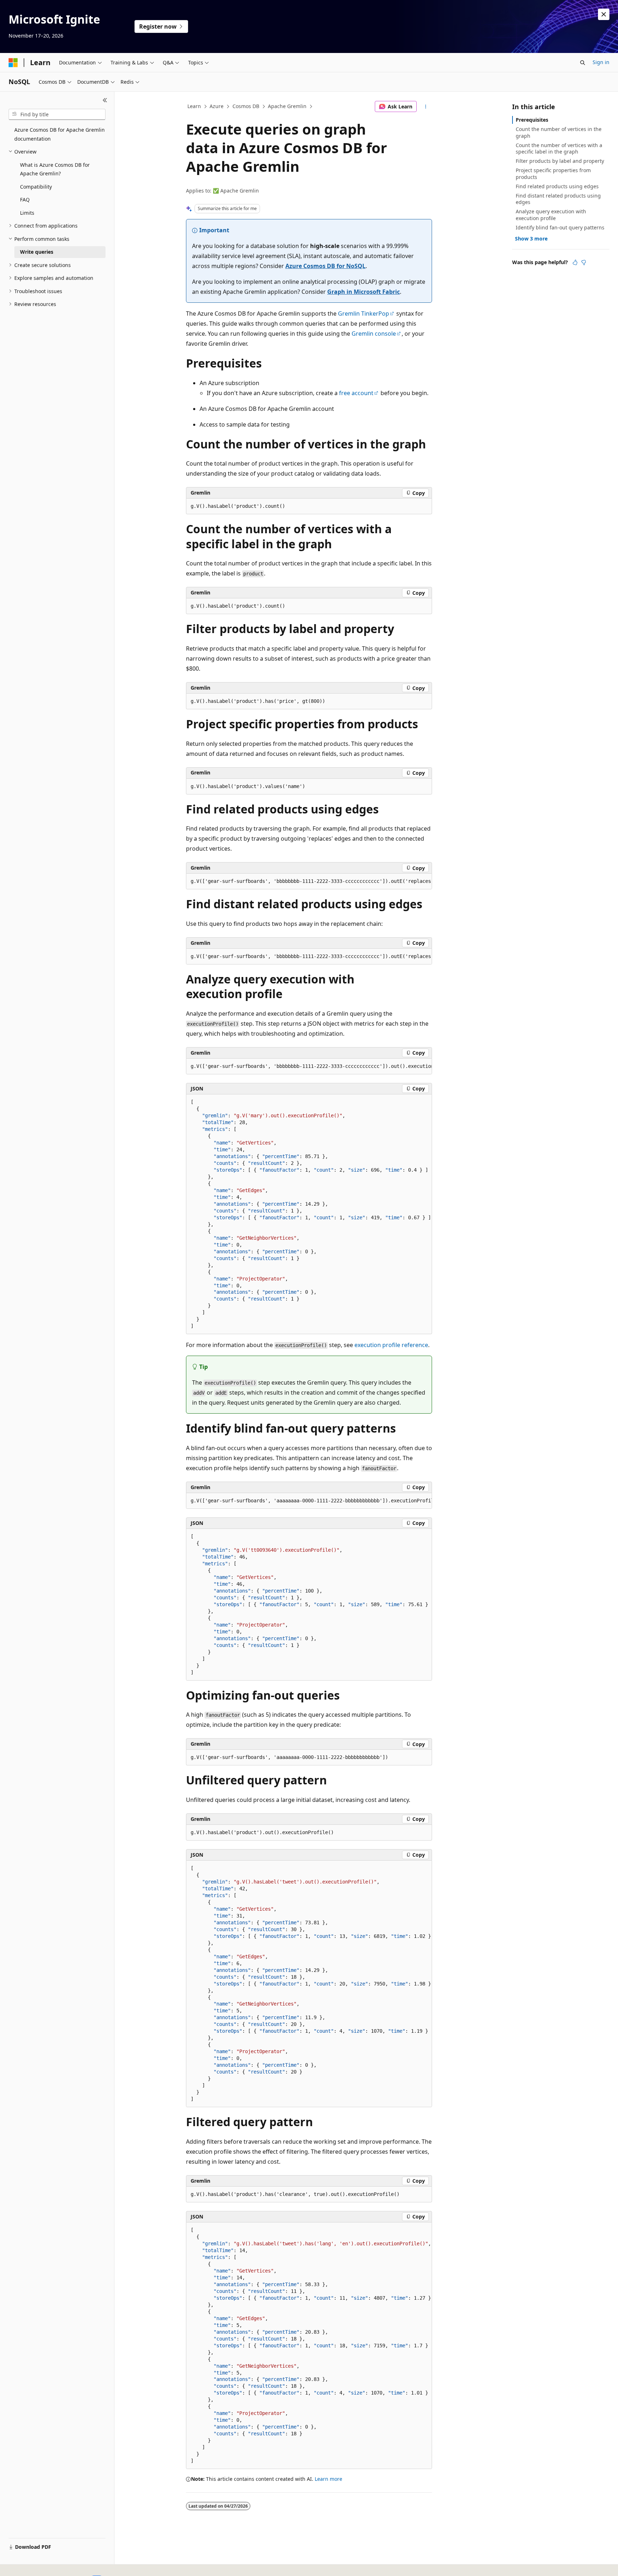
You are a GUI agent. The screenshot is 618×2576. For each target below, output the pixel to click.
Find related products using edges (557, 186)
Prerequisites (532, 120)
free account (356, 393)
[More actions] (426, 107)
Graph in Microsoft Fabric (364, 292)
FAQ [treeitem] (25, 200)
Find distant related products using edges (558, 199)
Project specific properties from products (553, 173)
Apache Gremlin (287, 106)
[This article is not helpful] (584, 262)
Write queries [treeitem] (37, 252)
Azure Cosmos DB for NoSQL (325, 266)
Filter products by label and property (560, 161)
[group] (309, 881)
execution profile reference (391, 1345)
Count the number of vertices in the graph (559, 132)
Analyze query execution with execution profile (551, 215)
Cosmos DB (246, 106)
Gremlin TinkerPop (364, 314)
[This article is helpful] (575, 262)
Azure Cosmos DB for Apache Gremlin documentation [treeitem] (60, 134)
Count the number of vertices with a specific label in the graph (559, 148)
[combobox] (57, 115)
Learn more (328, 2479)
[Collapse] (105, 100)
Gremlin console (374, 334)
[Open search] (583, 63)
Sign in (601, 62)
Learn (194, 106)
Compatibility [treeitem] (36, 187)
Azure (217, 106)
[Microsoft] (13, 63)
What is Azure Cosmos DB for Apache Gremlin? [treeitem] (55, 169)
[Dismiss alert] (604, 14)
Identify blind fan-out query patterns (560, 227)
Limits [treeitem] (27, 213)
